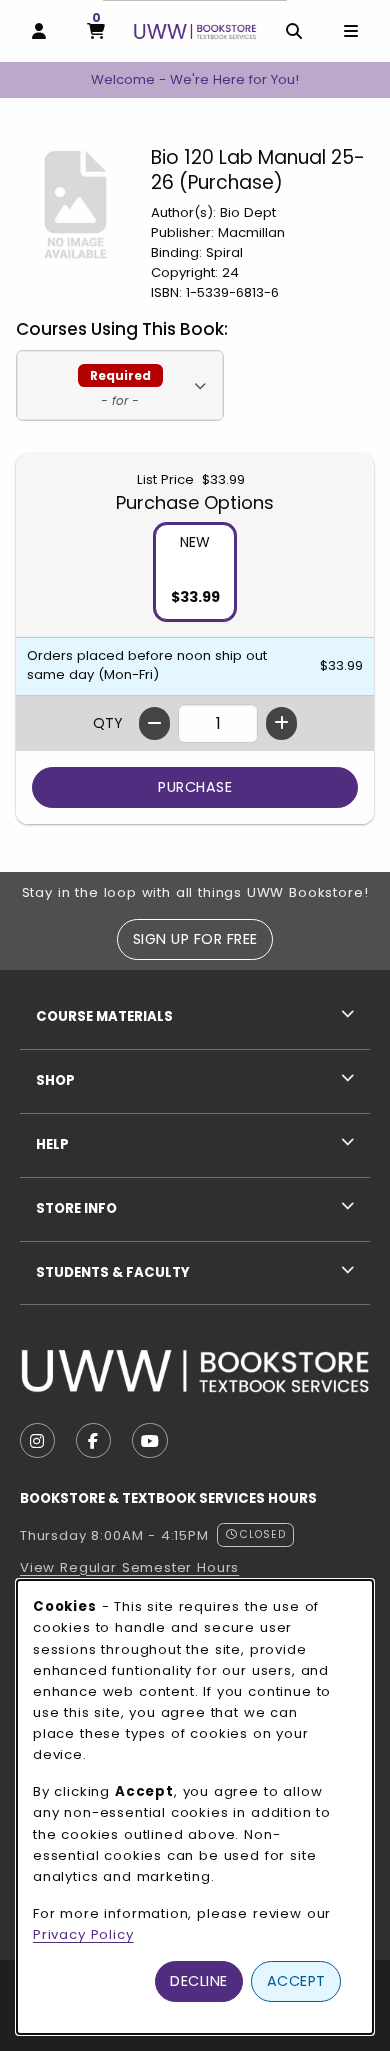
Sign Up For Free (195, 939)
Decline (199, 1981)
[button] (120, 385)
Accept (296, 1981)
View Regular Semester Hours (129, 1567)
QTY (108, 723)
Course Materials (104, 1016)
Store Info (76, 1208)
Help (52, 1144)
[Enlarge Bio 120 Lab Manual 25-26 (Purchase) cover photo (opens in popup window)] (75, 204)
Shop (55, 1080)
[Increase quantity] (281, 723)
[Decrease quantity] (154, 723)
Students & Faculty (113, 1272)
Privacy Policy (83, 1934)
